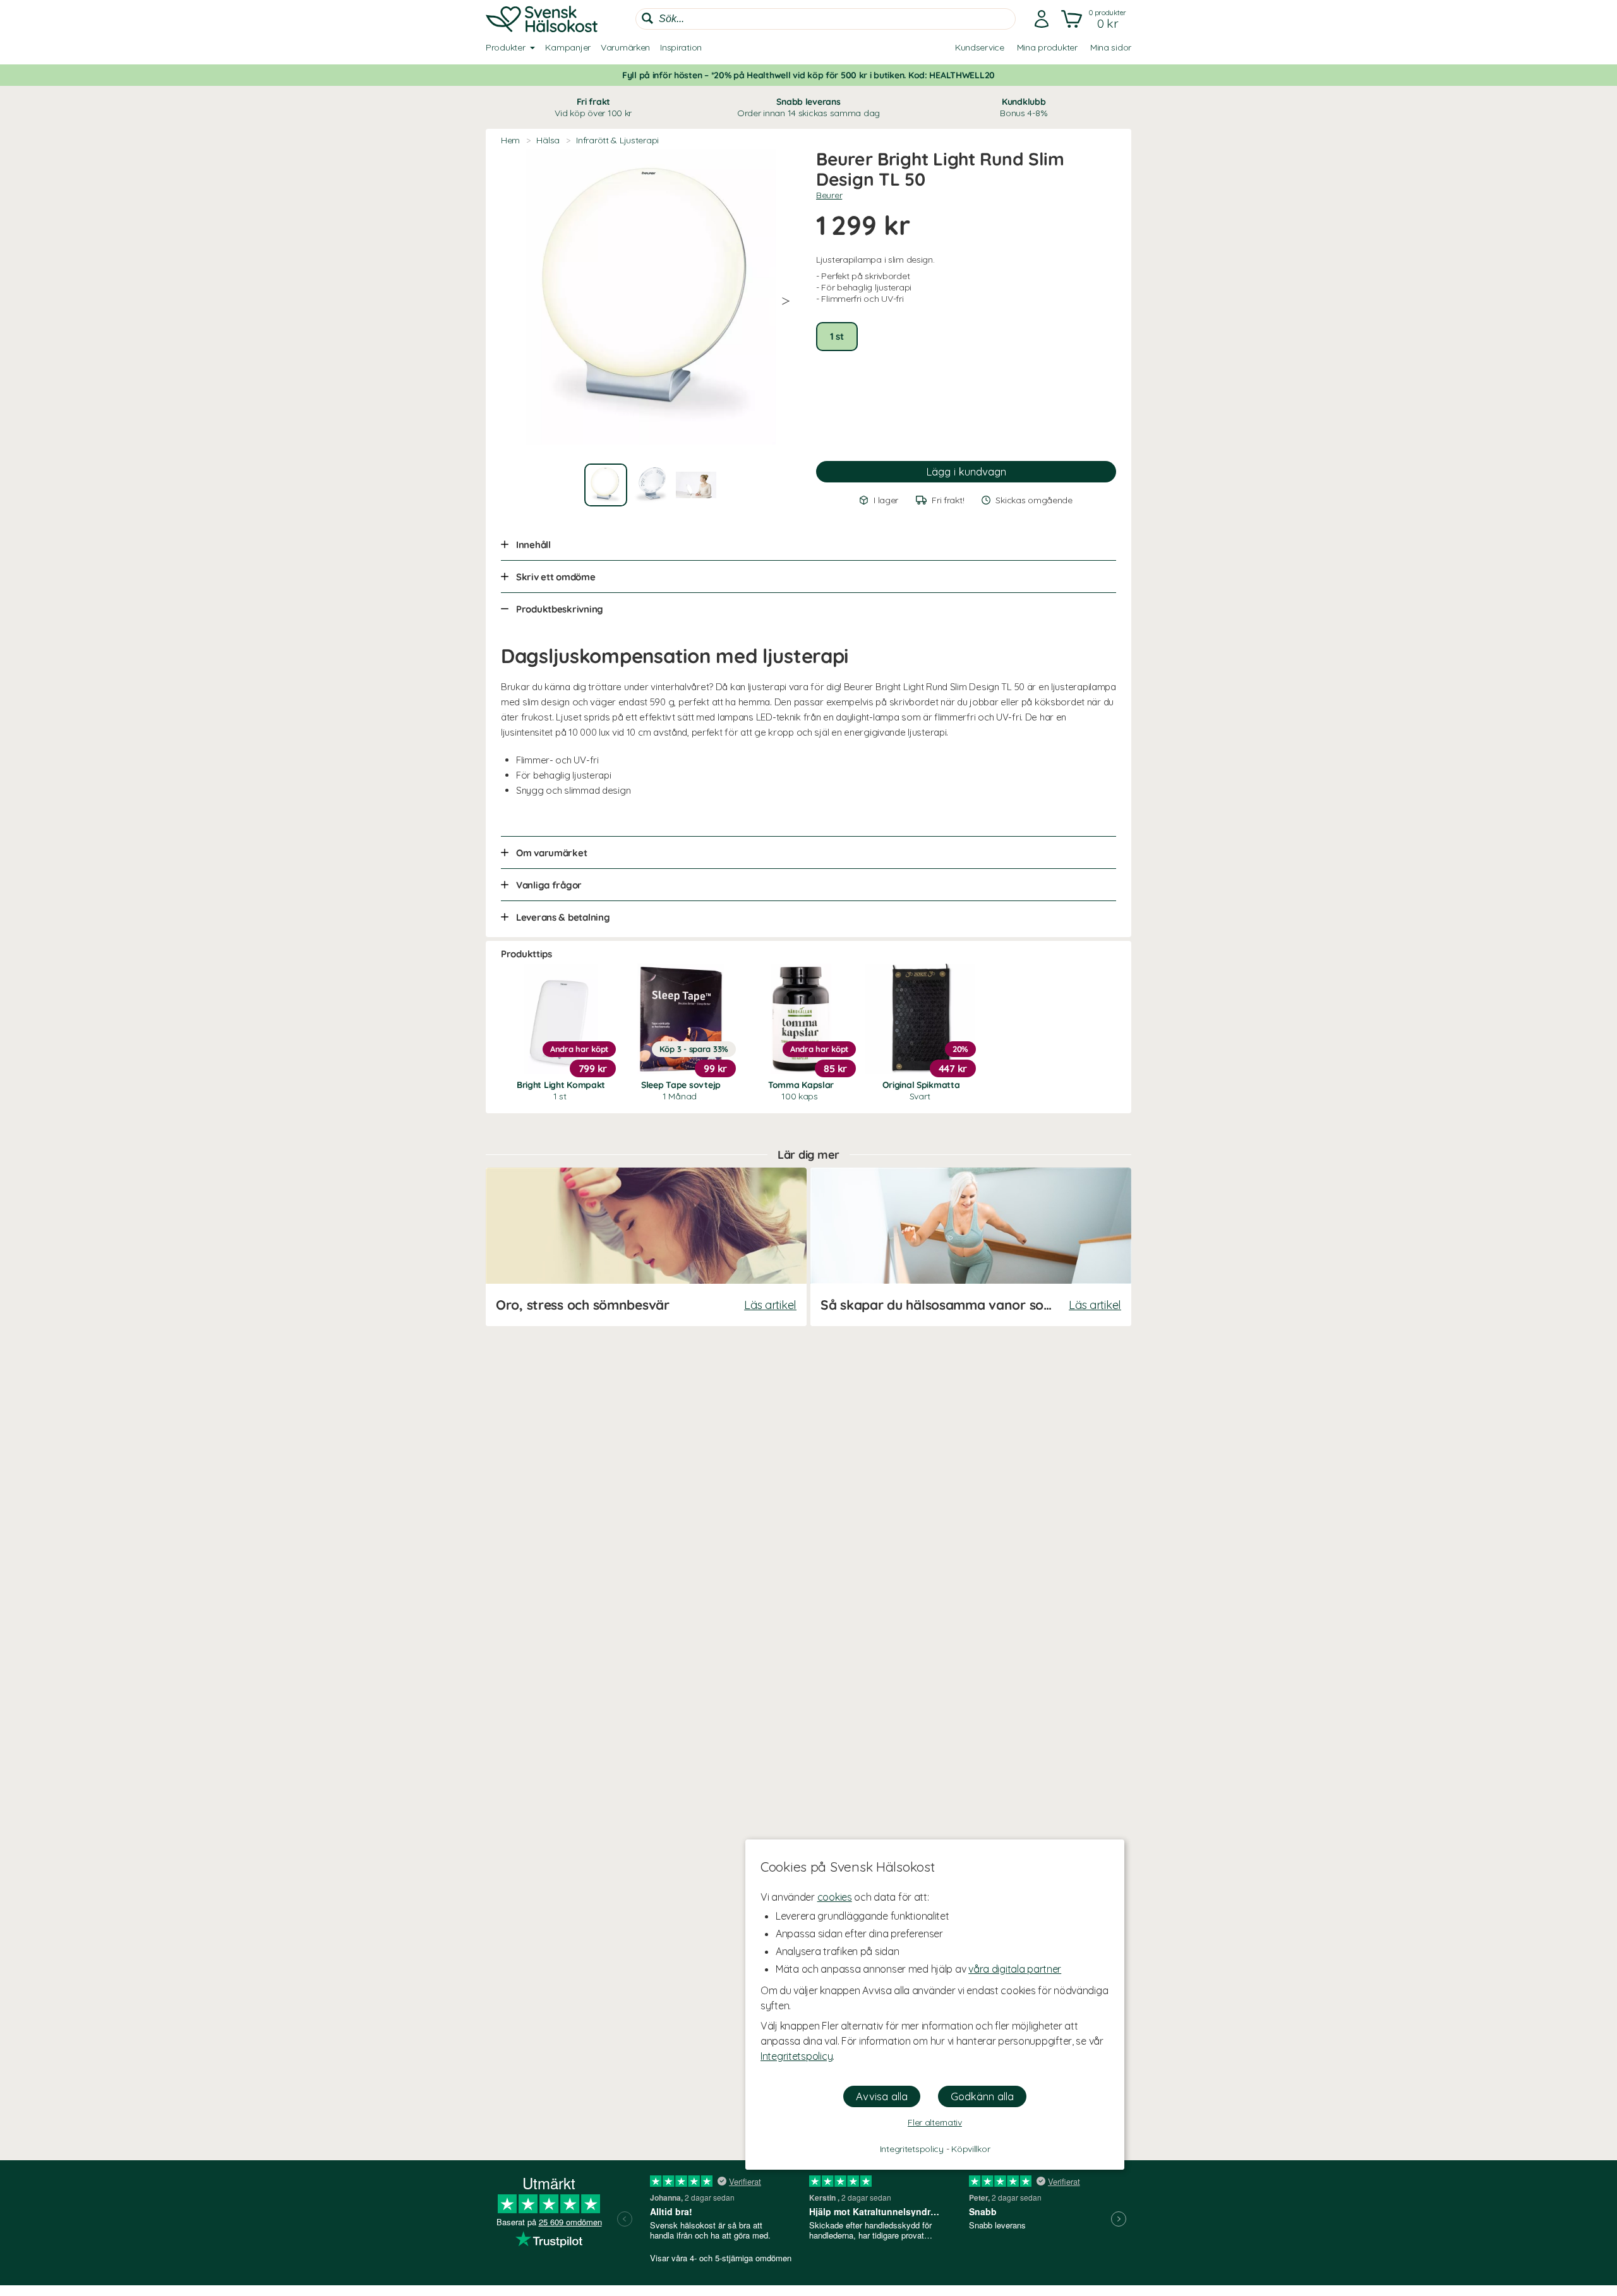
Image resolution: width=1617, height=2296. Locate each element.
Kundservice (980, 47)
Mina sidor (1111, 47)
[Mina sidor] (1042, 19)
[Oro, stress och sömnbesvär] (646, 1247)
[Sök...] (647, 18)
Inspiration (681, 47)
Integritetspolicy (796, 2056)
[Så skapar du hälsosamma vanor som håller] (971, 1247)
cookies (835, 1897)
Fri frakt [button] (593, 107)
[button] (1095, 19)
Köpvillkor (971, 2149)
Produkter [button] (505, 47)
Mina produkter (1047, 47)
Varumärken (625, 47)
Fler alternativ (935, 2122)
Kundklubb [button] (1024, 107)
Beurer (829, 195)
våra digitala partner (1015, 1969)
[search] (826, 19)
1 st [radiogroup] (837, 336)
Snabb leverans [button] (808, 107)
